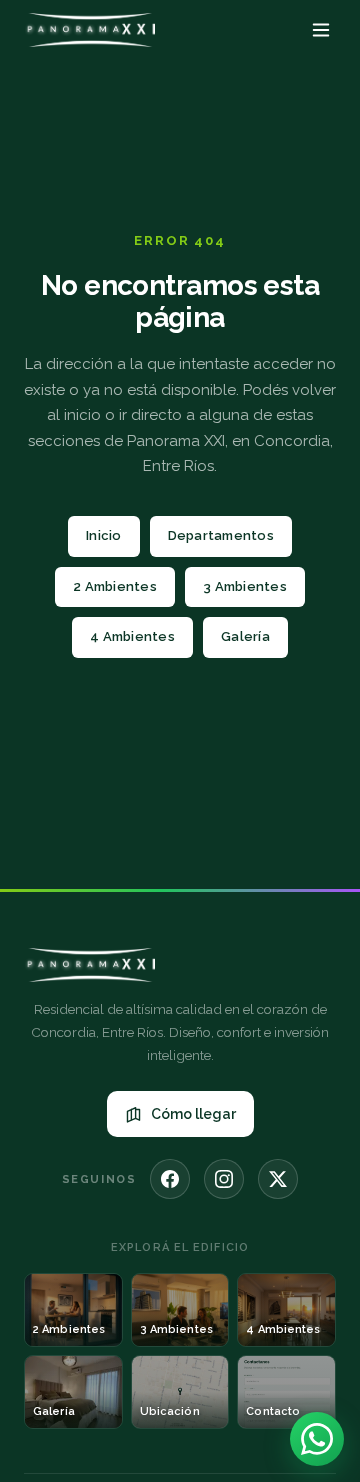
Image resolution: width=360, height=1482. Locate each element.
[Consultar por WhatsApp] (317, 1439)
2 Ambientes (115, 586)
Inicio (104, 535)
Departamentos (221, 535)
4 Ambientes (132, 636)
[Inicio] (89, 30)
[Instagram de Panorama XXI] (224, 1179)
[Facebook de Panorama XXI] (170, 1179)
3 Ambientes (245, 586)
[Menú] (321, 30)
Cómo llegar (193, 1114)
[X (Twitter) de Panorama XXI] (278, 1179)
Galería (245, 636)
